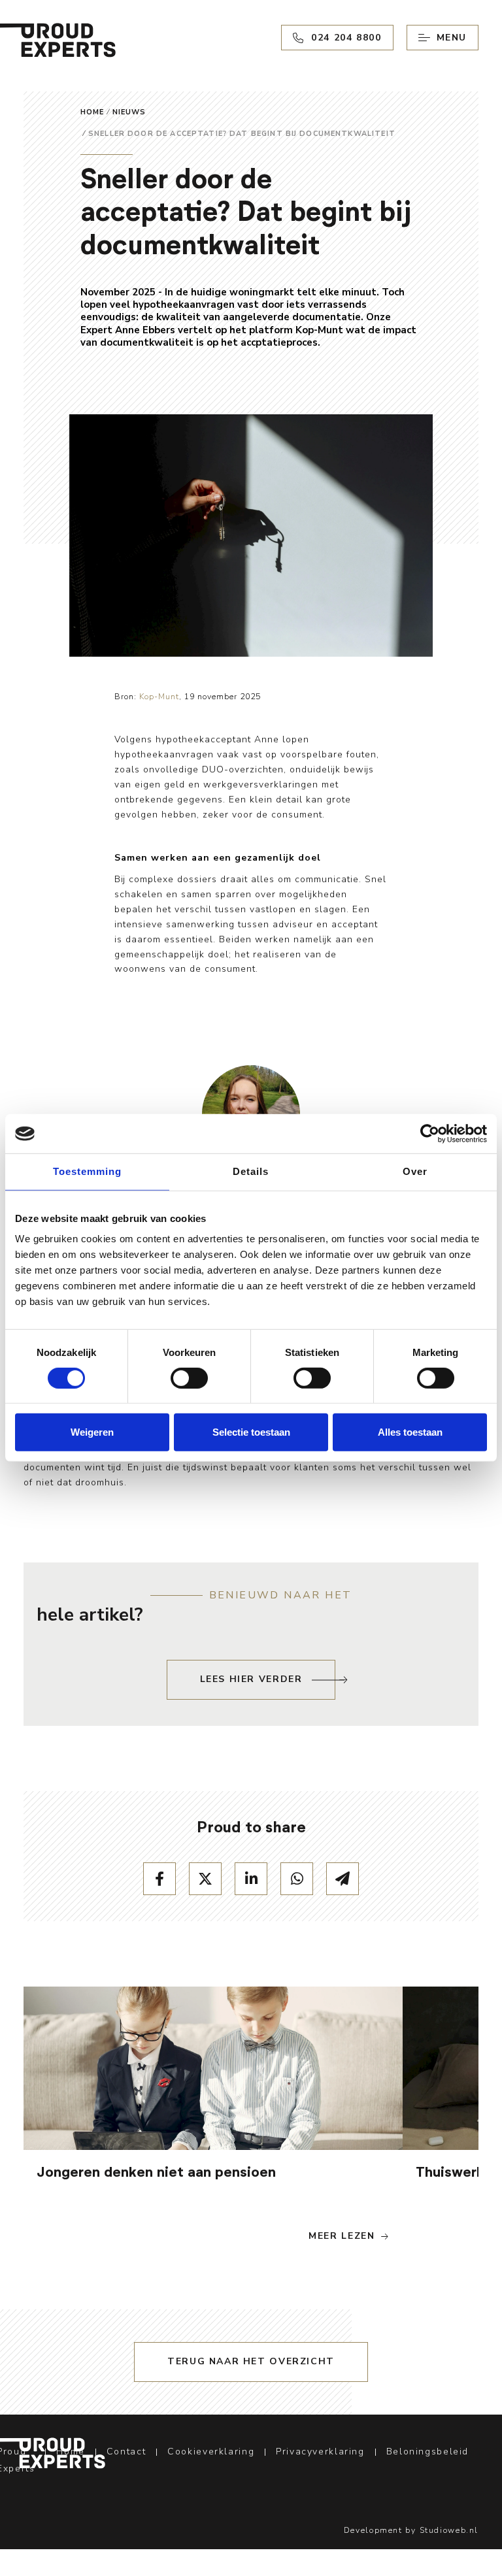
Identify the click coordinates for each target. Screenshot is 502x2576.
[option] (213, 2122)
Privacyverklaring (320, 2452)
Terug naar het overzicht (251, 2361)
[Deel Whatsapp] (297, 1879)
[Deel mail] (343, 1879)
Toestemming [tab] (87, 1171)
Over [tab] (415, 1171)
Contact (126, 2452)
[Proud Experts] (53, 2453)
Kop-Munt (159, 697)
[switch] (189, 1378)
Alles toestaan (410, 1432)
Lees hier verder (251, 1679)
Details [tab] (251, 1171)
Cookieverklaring (211, 2452)
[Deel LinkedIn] (251, 1879)
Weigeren (92, 1432)
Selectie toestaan (251, 1432)
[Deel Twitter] (205, 1879)
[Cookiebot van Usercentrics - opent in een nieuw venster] (430, 1134)
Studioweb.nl (449, 2530)
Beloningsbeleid (427, 2452)
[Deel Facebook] (159, 1879)
